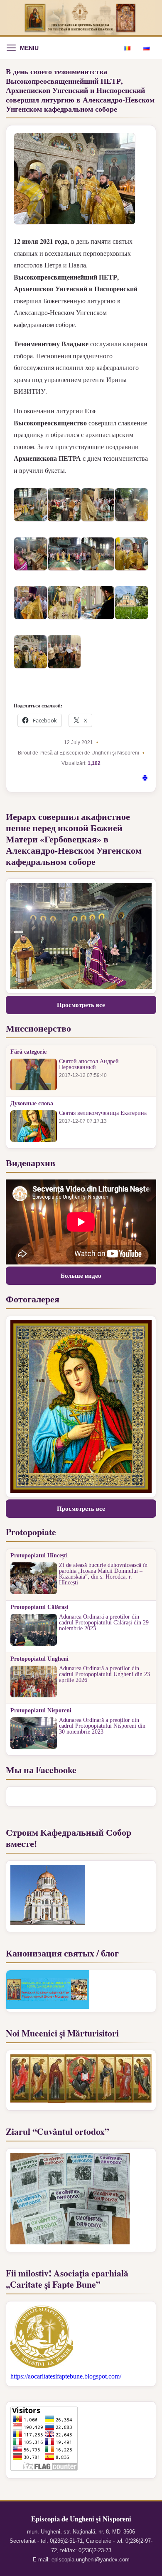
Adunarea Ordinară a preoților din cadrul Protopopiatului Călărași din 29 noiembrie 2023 (104, 1623)
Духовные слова (32, 1104)
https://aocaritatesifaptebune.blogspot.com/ (66, 2376)
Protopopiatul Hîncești (39, 1556)
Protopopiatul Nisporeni (41, 1711)
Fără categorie (28, 1052)
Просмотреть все (81, 1005)
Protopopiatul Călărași (39, 1607)
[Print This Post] (145, 779)
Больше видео (81, 1276)
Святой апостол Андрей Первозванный (89, 1064)
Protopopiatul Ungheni (39, 1659)
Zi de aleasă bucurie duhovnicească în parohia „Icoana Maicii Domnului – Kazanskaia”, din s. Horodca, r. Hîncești (103, 1574)
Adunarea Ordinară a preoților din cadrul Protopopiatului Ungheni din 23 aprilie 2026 (104, 1674)
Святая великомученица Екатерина (103, 1113)
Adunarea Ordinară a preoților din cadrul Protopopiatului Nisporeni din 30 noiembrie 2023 (102, 1726)
